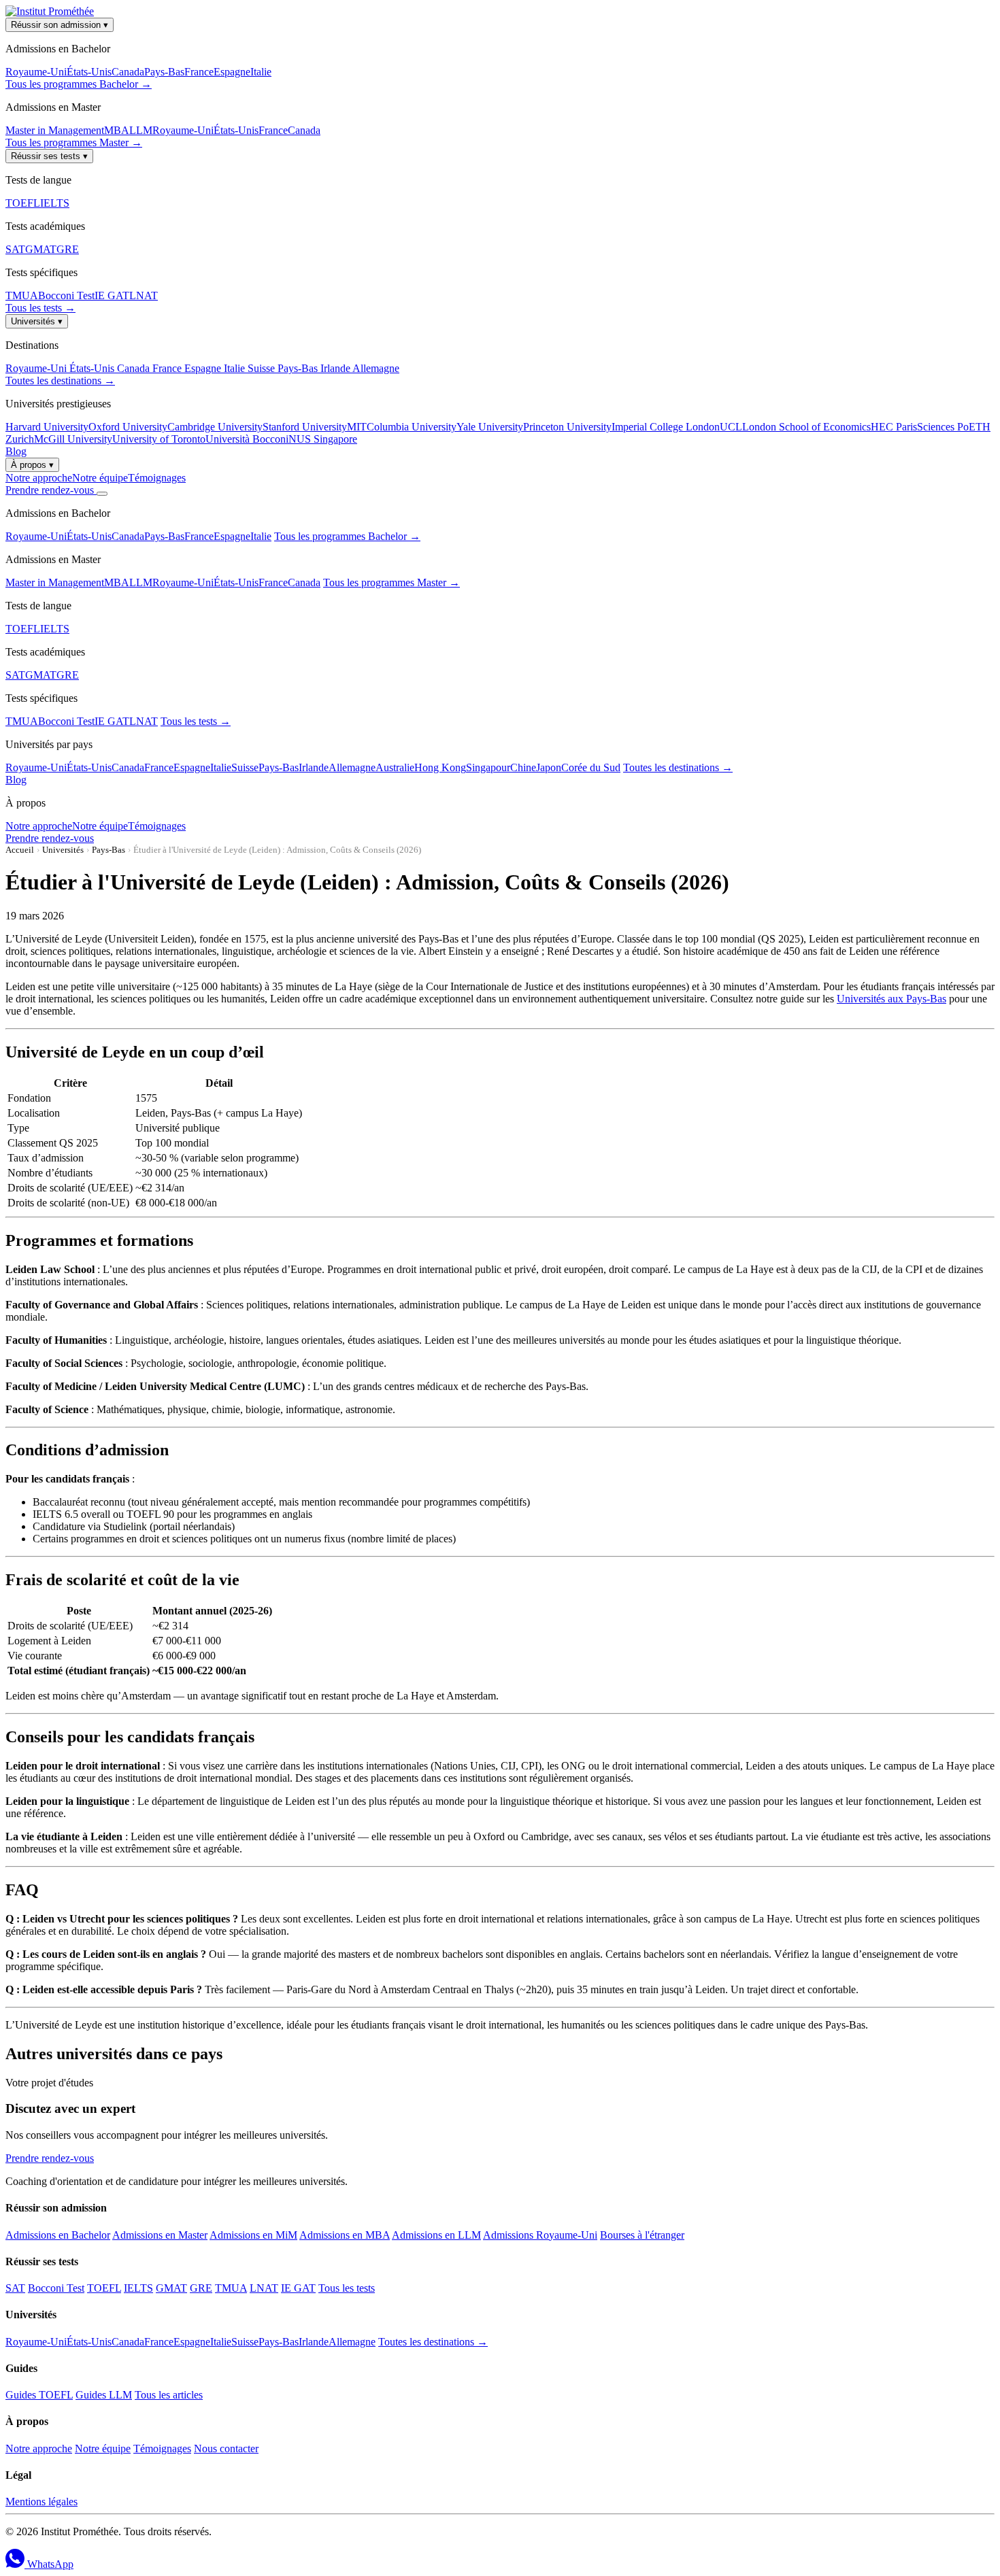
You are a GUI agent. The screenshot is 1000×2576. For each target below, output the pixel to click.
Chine (523, 767)
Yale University (490, 427)
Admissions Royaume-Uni (540, 2235)
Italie (261, 72)
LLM (141, 130)
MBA (117, 130)
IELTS (55, 203)
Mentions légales (41, 2502)
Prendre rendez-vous (51, 490)
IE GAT (112, 295)
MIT (357, 427)
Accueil (20, 850)
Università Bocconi (247, 439)
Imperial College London (666, 427)
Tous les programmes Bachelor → (79, 84)
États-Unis (89, 72)
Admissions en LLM (436, 2235)
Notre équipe (100, 478)
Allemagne (376, 368)
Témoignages (157, 478)
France (199, 72)
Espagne (232, 72)
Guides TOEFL (39, 2395)
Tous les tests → (40, 308)
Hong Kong (440, 767)
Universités (37, 321)
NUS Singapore (323, 439)
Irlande (336, 368)
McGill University (73, 439)
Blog (16, 451)
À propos (32, 465)
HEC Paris (894, 427)
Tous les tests (347, 2288)
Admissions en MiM (253, 2235)
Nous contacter (226, 2448)
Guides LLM (104, 2395)
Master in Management (55, 130)
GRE (68, 249)
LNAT (144, 295)
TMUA (22, 295)
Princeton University (567, 427)
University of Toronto (159, 439)
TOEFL (23, 203)
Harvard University (47, 427)
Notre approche (39, 478)
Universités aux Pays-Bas (891, 999)
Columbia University (412, 427)
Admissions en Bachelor (58, 2235)
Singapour (488, 767)
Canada (128, 72)
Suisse (263, 368)
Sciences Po (943, 427)
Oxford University (128, 427)
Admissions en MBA (345, 2235)
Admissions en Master (160, 2235)
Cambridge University (215, 427)
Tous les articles (169, 2395)
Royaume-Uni (36, 72)
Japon (549, 767)
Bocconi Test (66, 295)
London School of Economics (806, 427)
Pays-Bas (164, 72)
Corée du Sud (591, 767)
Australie (395, 767)
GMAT (41, 249)
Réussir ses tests (49, 156)
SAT (15, 249)
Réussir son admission (60, 25)
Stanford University (305, 427)
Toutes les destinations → (60, 380)
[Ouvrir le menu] (102, 494)
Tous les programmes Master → (74, 142)
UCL (731, 427)
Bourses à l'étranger (642, 2235)
